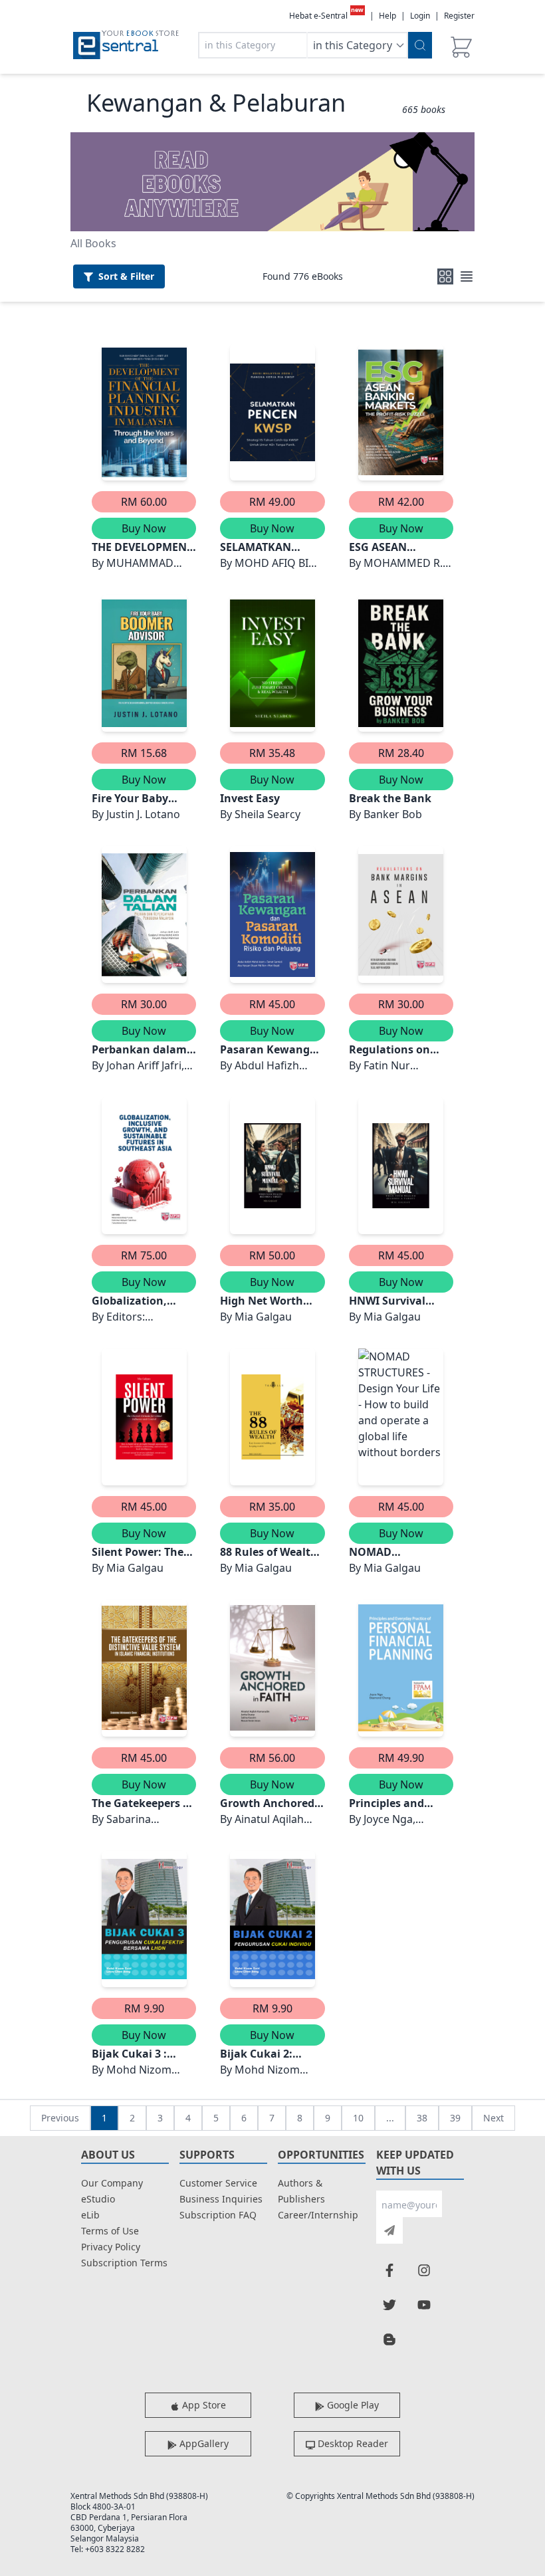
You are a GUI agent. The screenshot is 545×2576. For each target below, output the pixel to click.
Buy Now (144, 528)
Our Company (112, 2183)
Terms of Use (110, 2231)
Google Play (352, 2405)
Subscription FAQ (218, 2215)
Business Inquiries (221, 2199)
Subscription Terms (124, 2263)
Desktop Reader (352, 2443)
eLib (90, 2215)
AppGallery (203, 2443)
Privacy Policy (111, 2247)
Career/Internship (318, 2215)
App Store (203, 2405)
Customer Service (218, 2183)
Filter (126, 276)
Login (420, 16)
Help (387, 16)
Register (459, 16)
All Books (93, 243)
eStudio (98, 2199)
